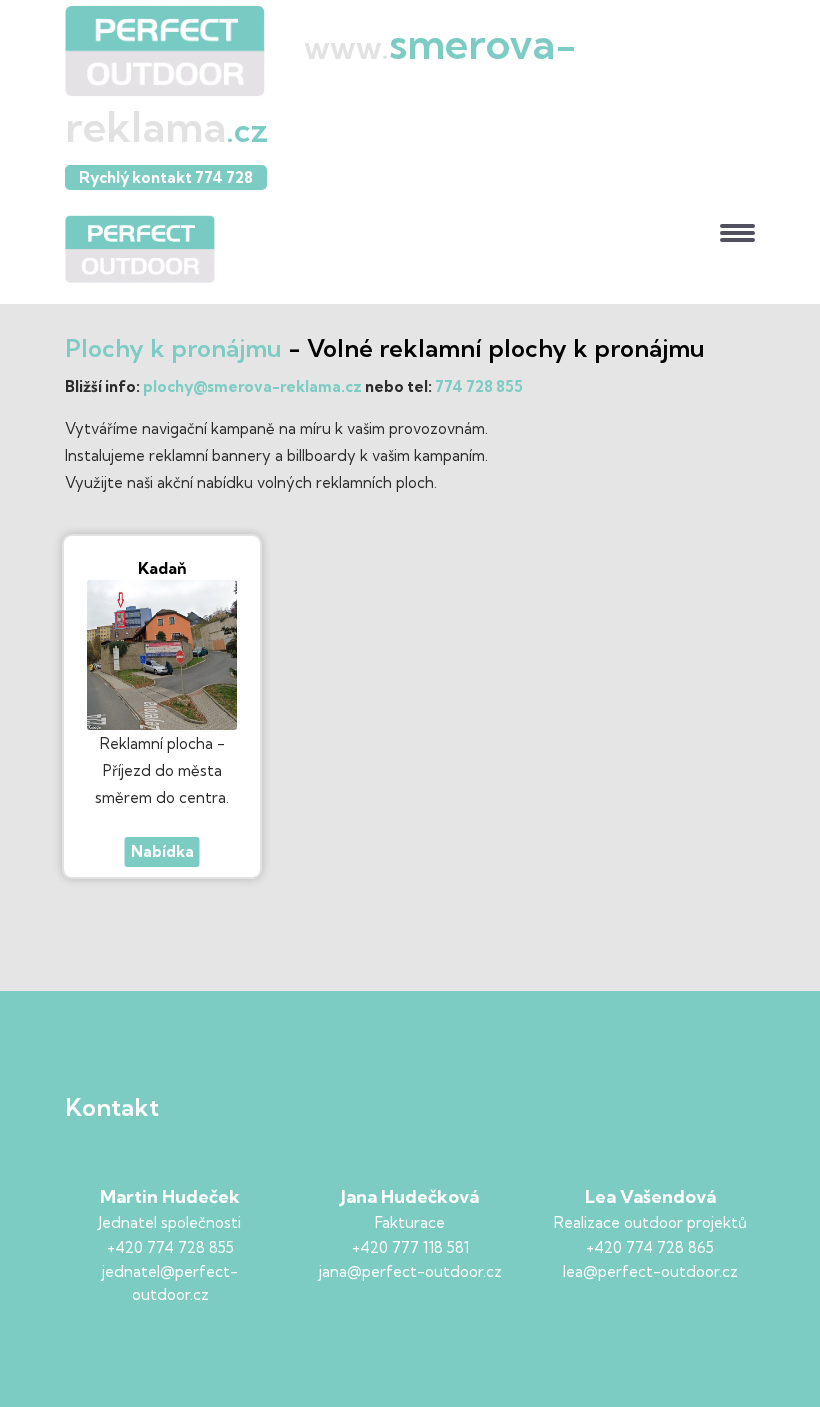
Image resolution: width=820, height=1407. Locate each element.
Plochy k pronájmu (173, 348)
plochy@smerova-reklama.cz (252, 386)
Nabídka (162, 851)
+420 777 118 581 (410, 1247)
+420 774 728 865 (650, 1247)
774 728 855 (479, 386)
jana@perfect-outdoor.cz (410, 1271)
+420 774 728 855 (170, 1247)
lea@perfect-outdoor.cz (650, 1271)
